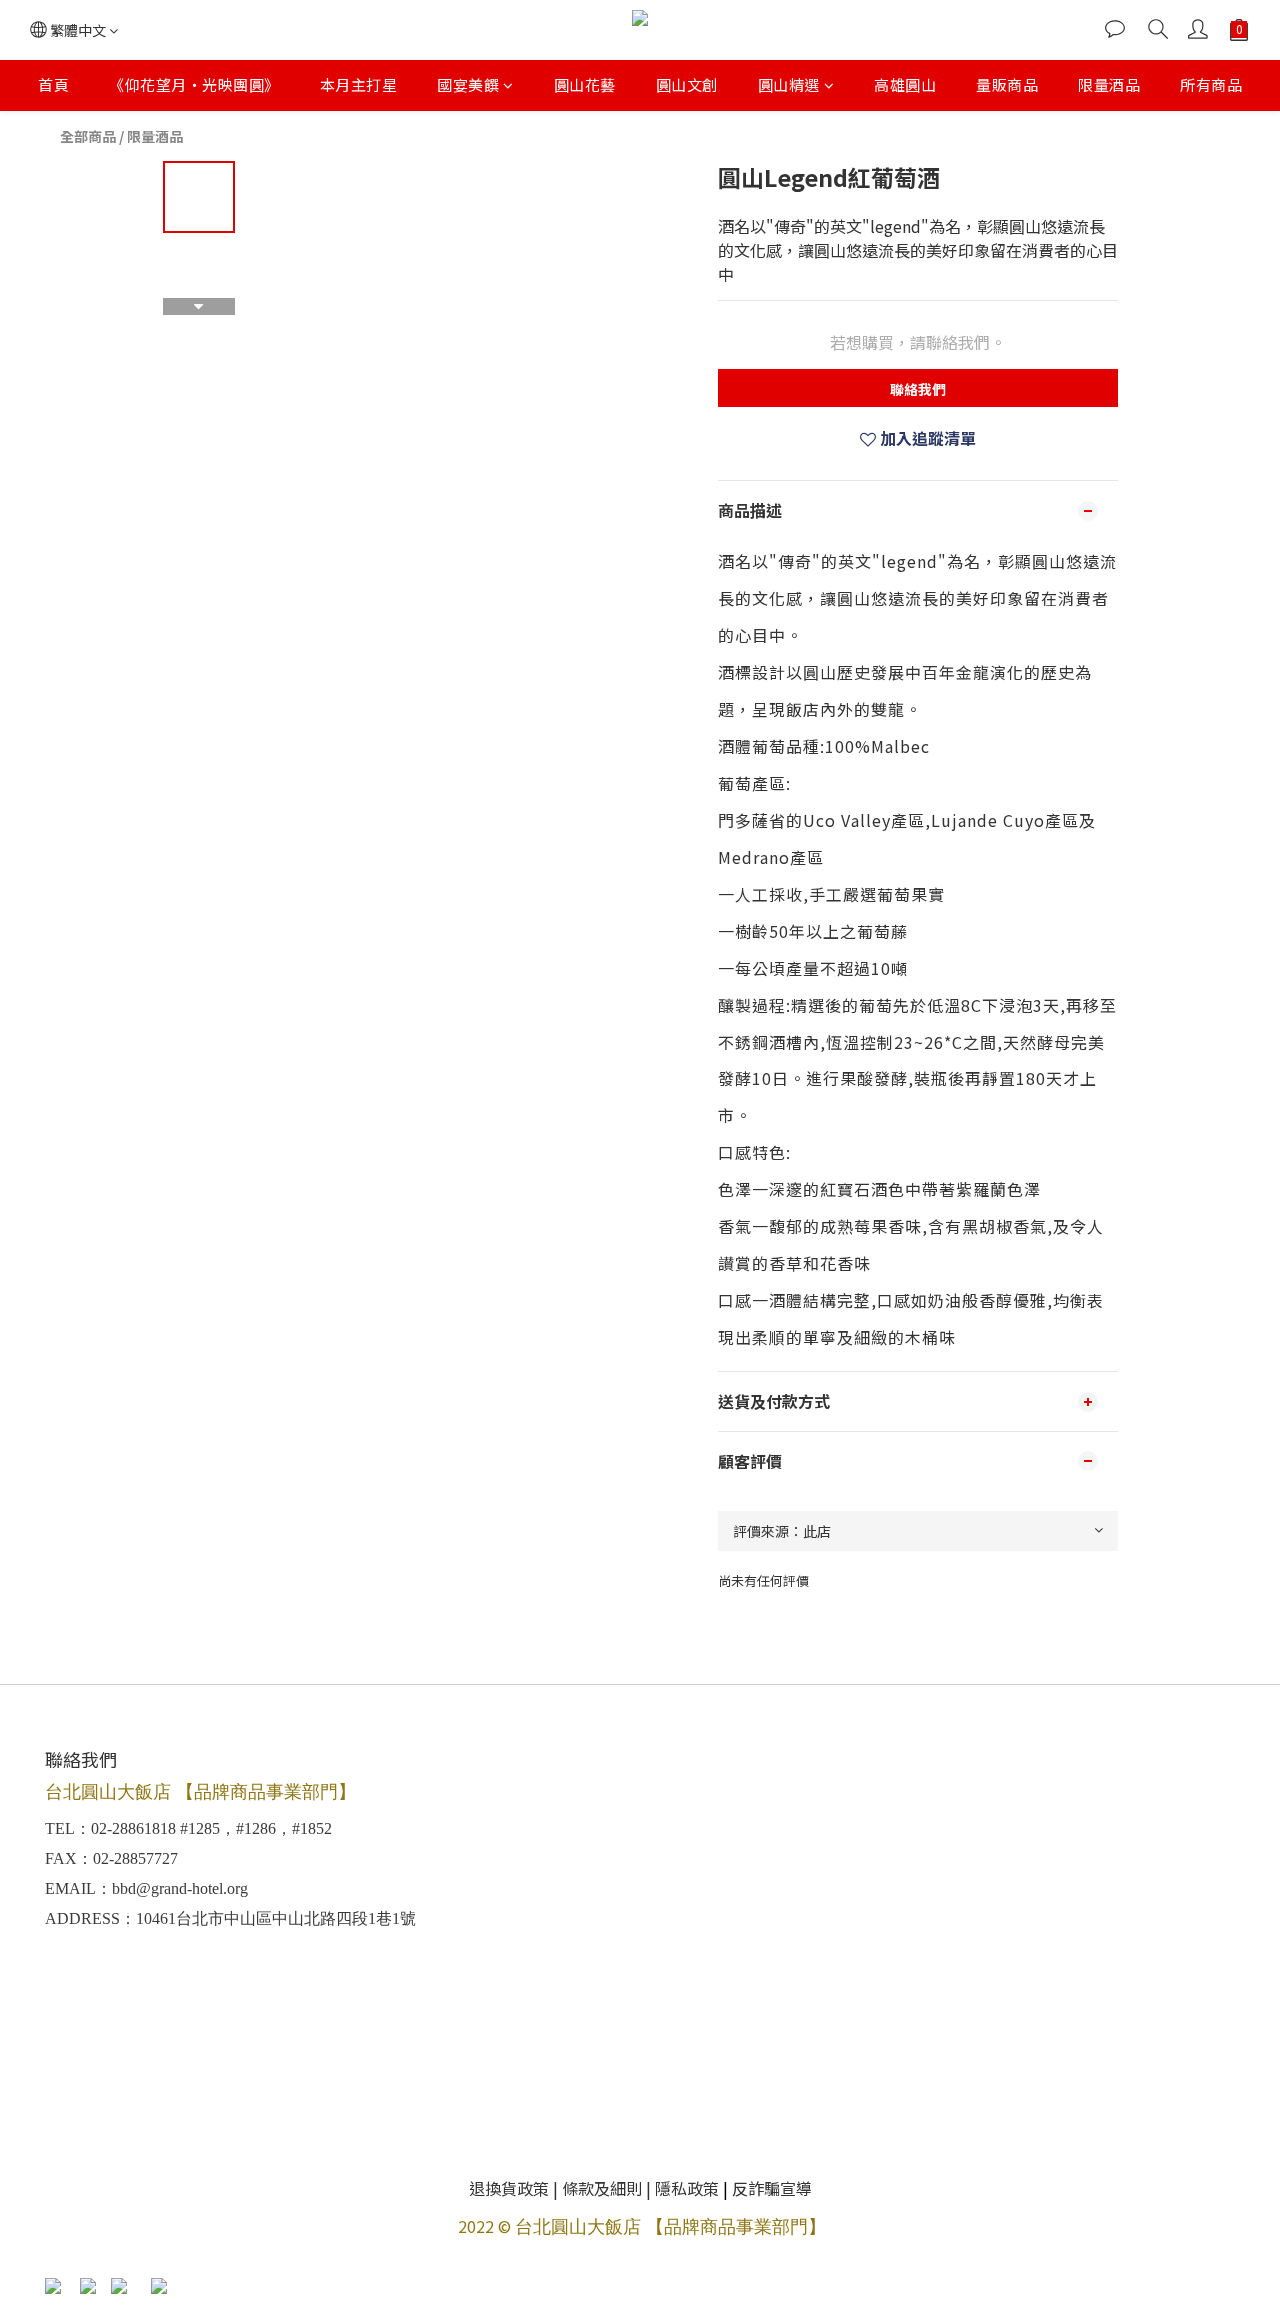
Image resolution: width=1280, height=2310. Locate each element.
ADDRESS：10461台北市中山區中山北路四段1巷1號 (230, 1918)
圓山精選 (789, 84)
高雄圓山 (905, 84)
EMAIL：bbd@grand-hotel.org (146, 1888)
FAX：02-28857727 (111, 1858)
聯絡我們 (918, 389)
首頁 (53, 84)
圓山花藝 (585, 84)
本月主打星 (359, 84)
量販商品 (1007, 84)
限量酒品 (1109, 84)
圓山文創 (687, 84)
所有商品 (1211, 84)
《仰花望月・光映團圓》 (194, 84)
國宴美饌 (468, 84)
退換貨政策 (509, 2188)
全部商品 (88, 136)
